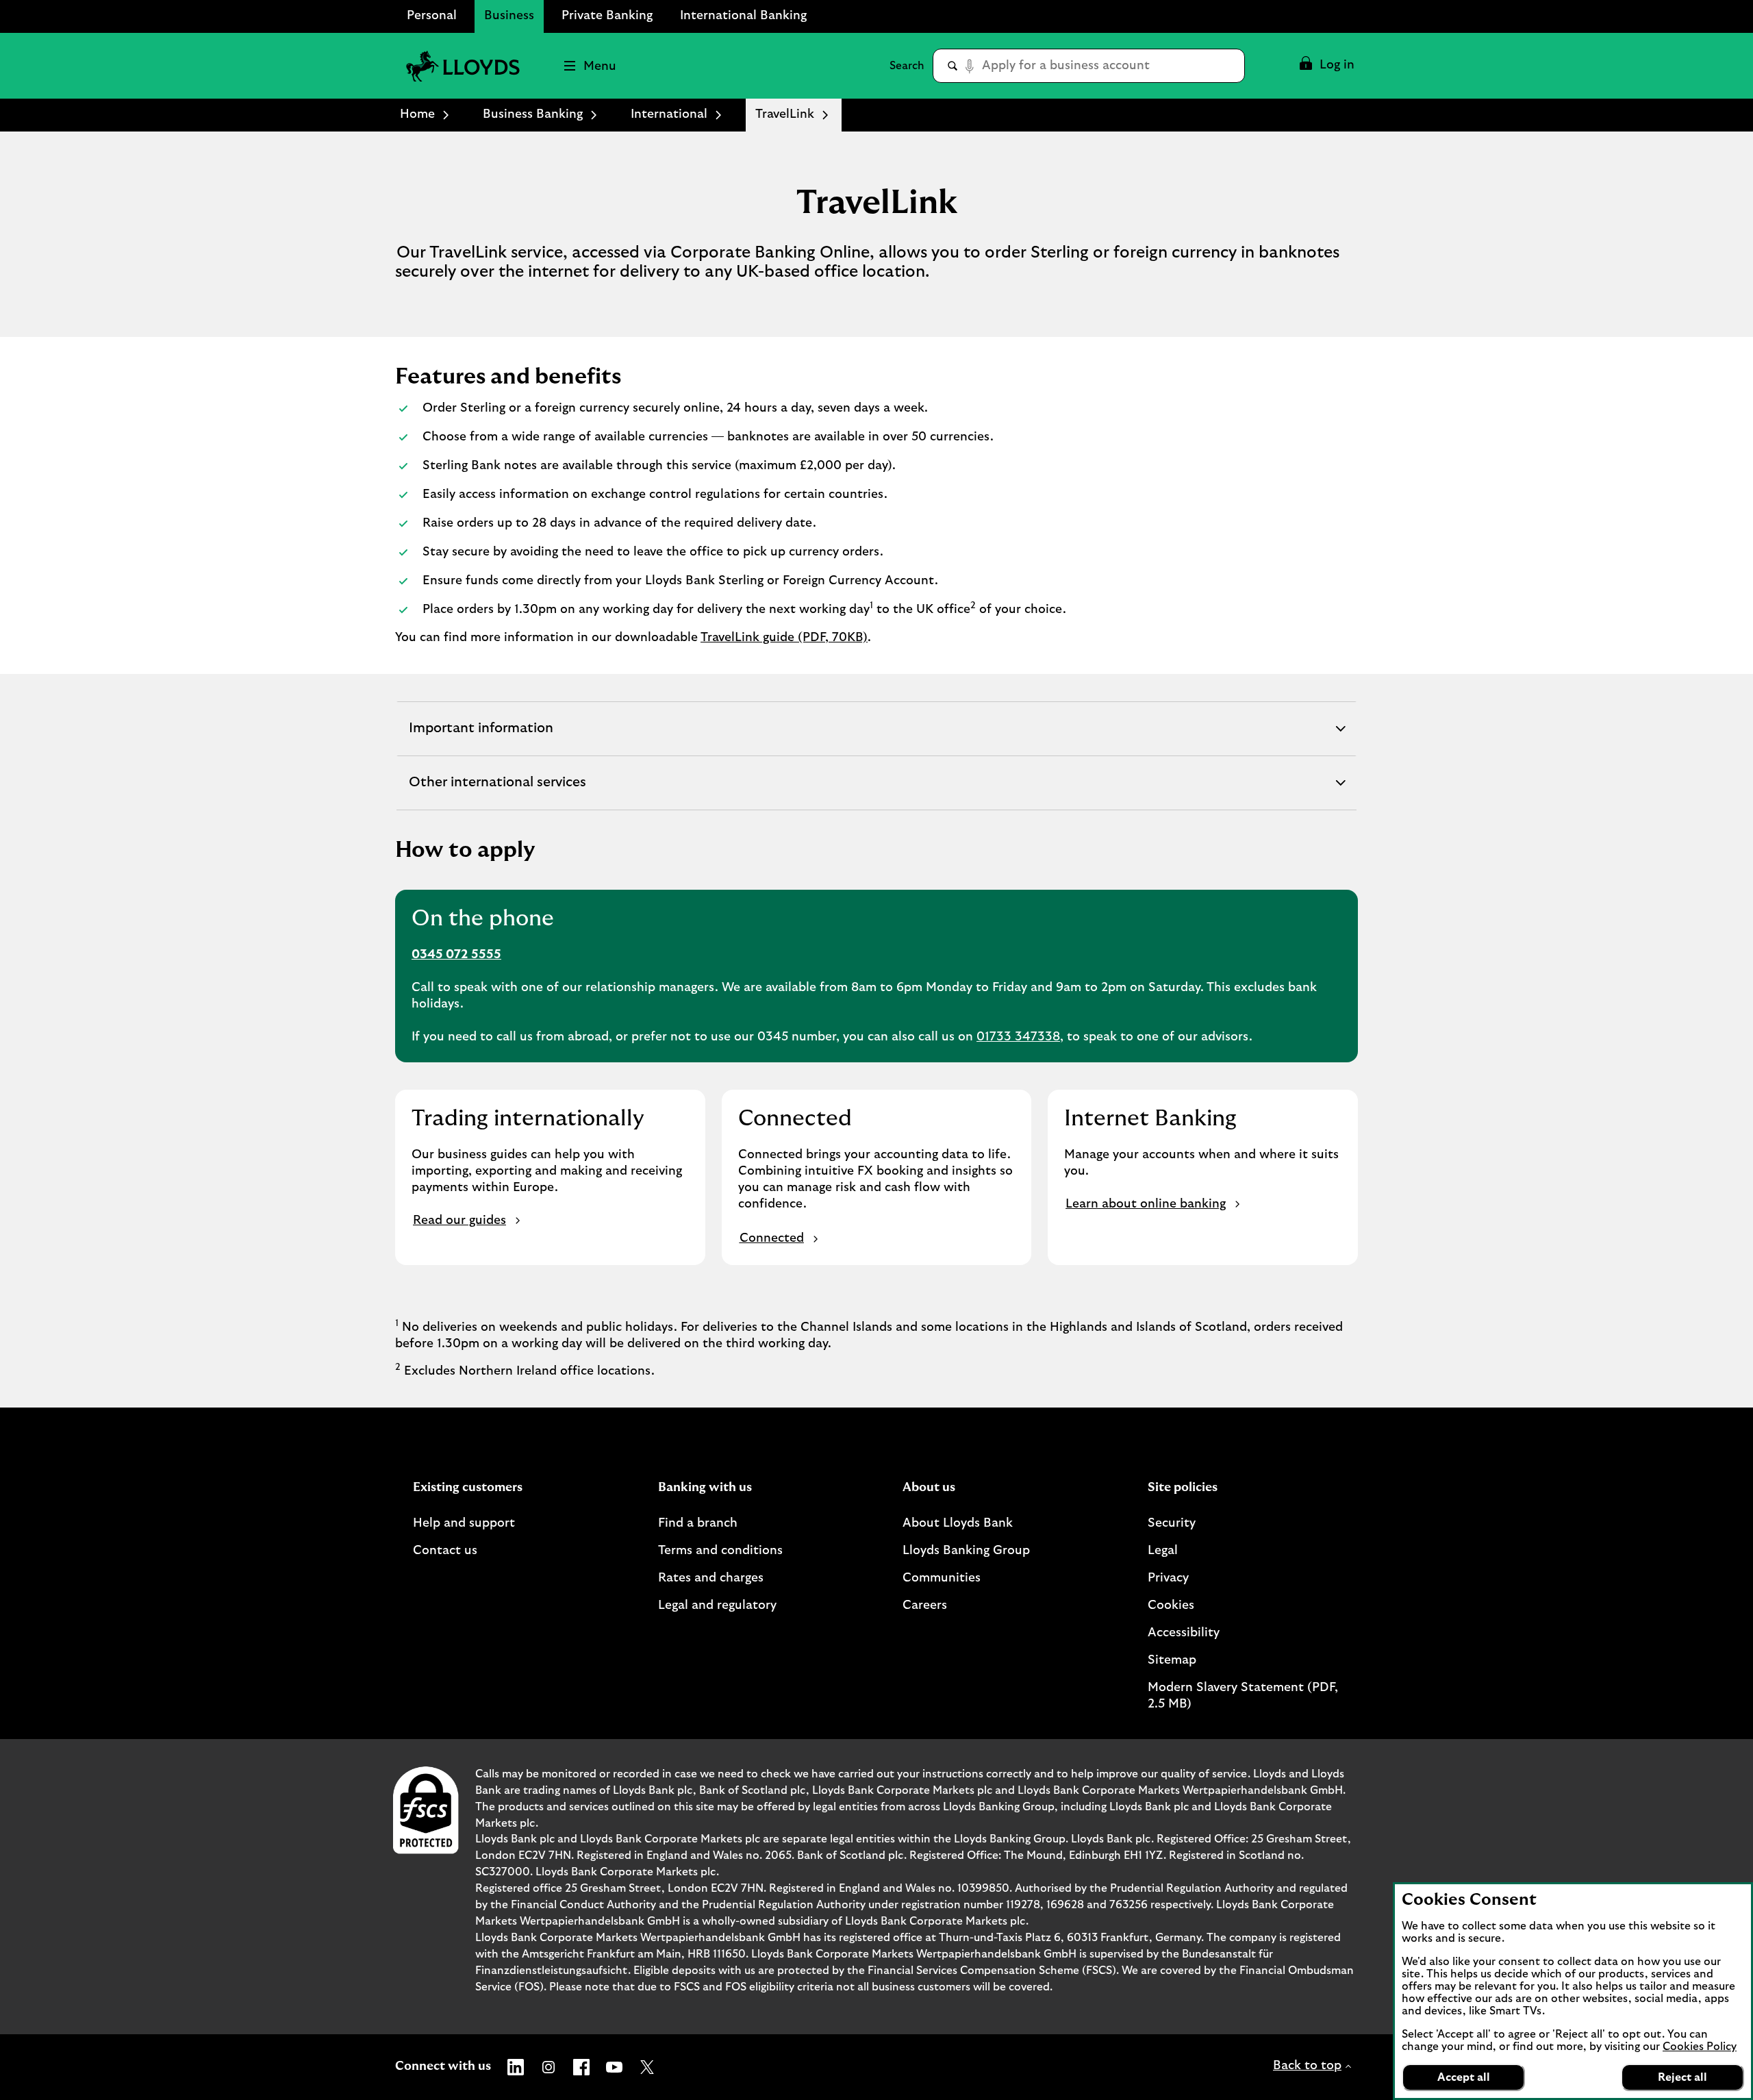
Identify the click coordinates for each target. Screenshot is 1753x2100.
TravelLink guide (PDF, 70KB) (784, 638)
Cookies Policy (1700, 2047)
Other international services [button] (497, 792)
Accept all (1464, 2077)
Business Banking (533, 114)
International (669, 114)
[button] (1326, 66)
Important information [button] (481, 738)
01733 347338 (1018, 1037)
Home (417, 114)
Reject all (1682, 2077)
